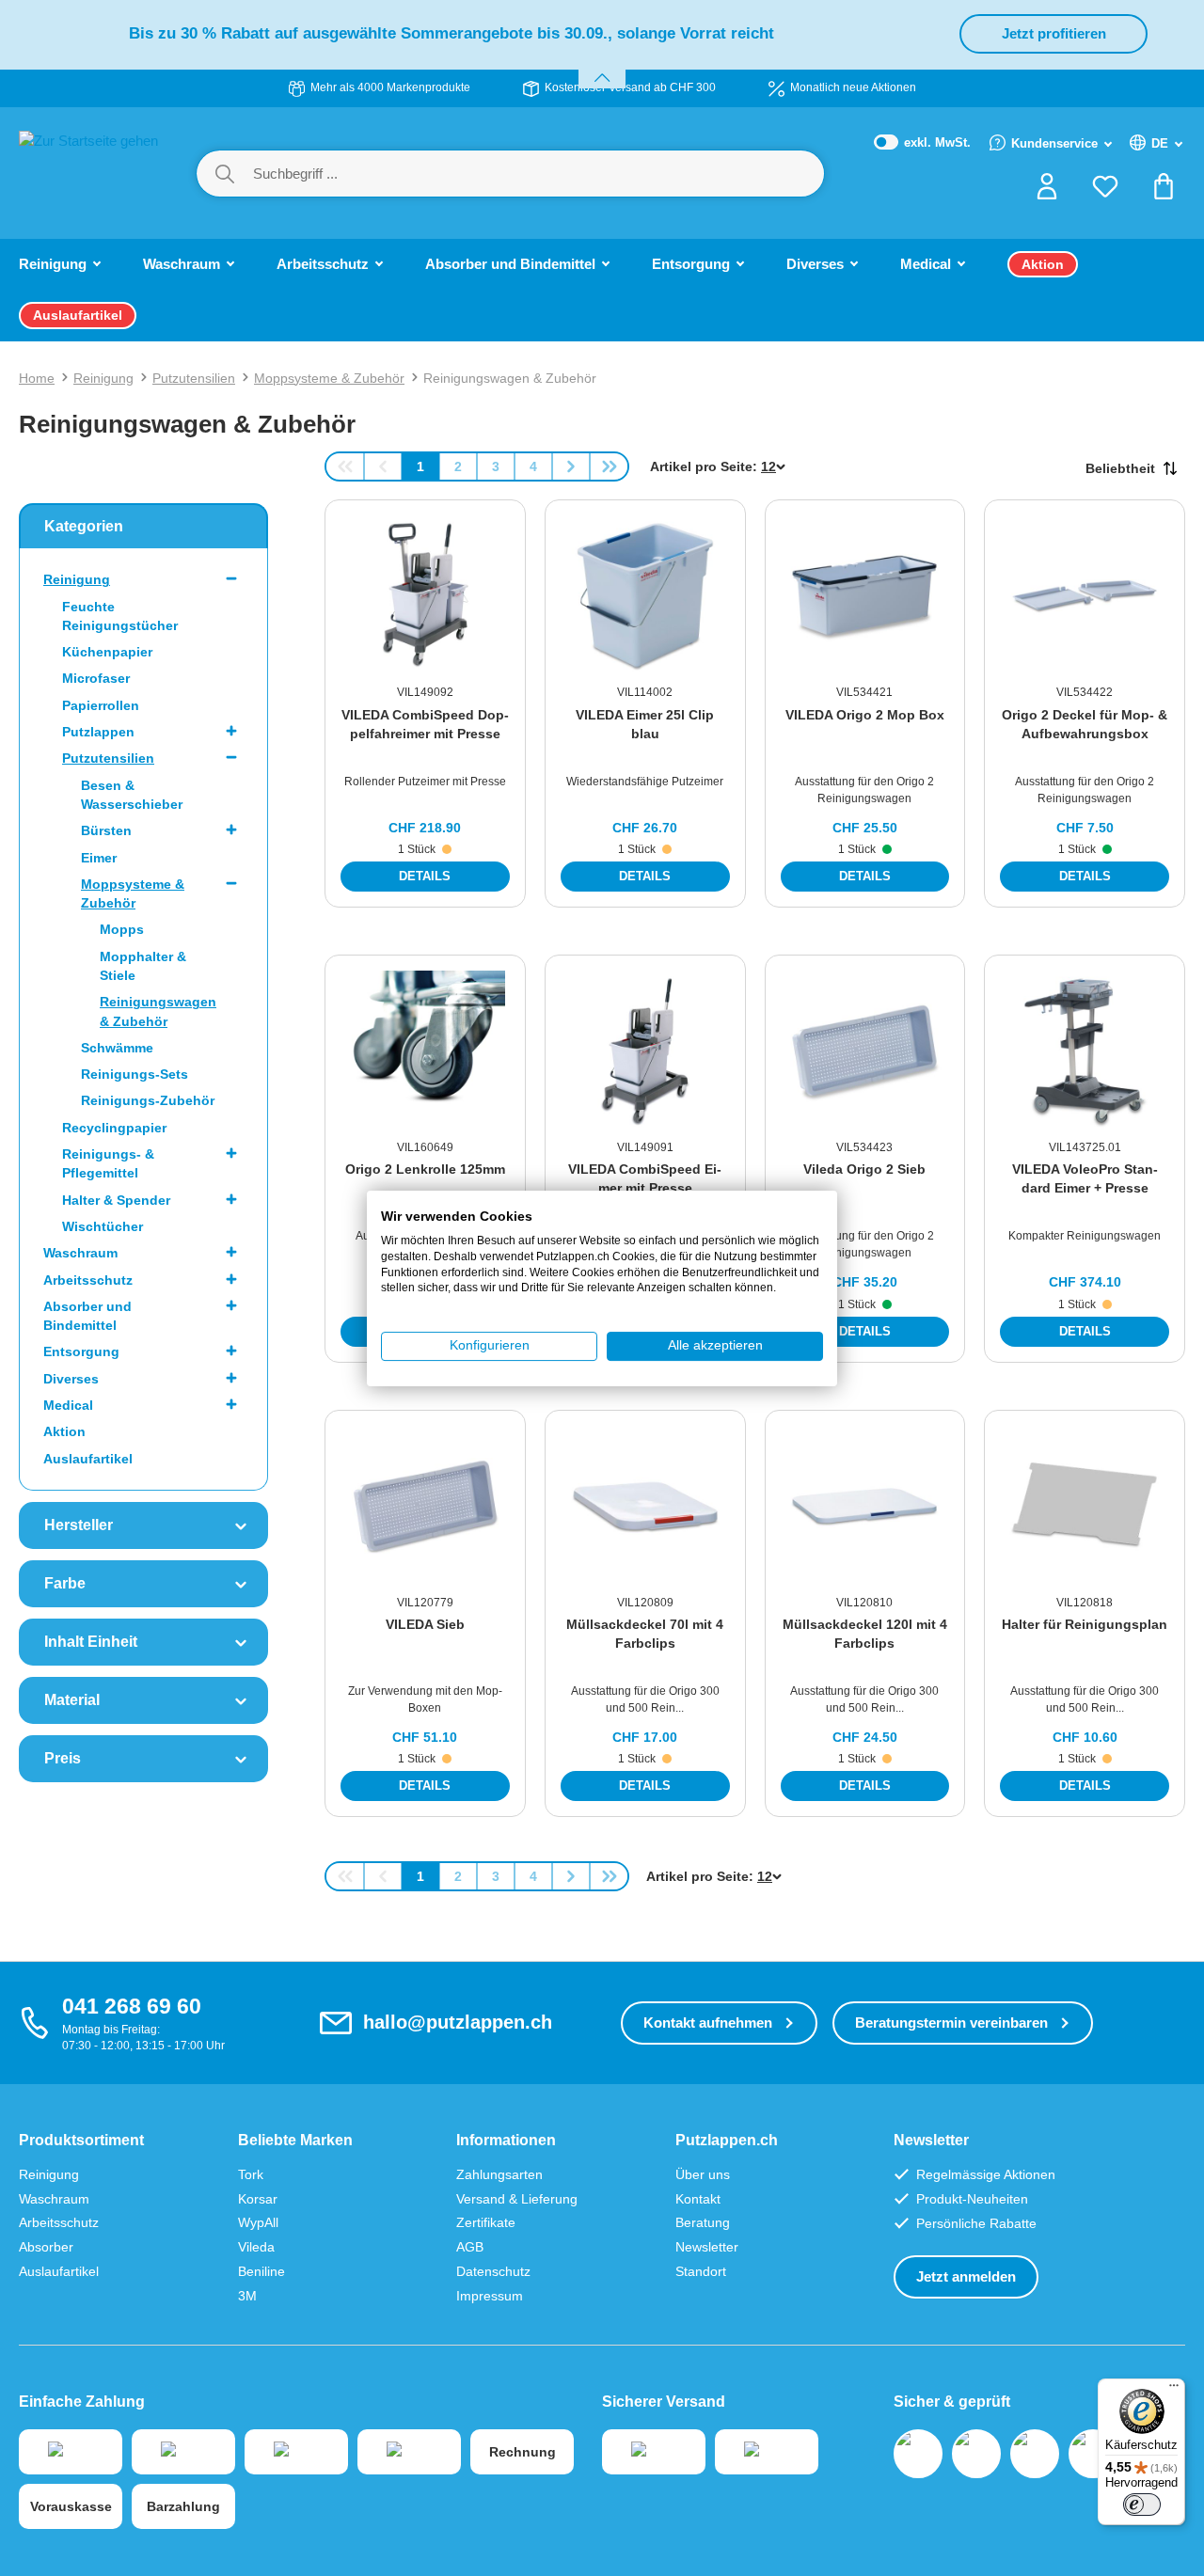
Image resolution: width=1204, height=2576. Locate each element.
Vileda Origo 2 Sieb (864, 1169)
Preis (63, 1758)
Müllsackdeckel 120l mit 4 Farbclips (865, 1634)
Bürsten (106, 830)
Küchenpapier (107, 652)
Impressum (490, 2296)
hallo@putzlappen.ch (458, 2022)
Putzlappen (98, 732)
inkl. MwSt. (923, 143)
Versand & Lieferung (517, 2199)
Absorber (46, 2247)
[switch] (1142, 2505)
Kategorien (84, 526)
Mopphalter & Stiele (143, 966)
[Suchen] (225, 174)
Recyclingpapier (114, 1128)
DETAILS (425, 876)
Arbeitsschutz (88, 1280)
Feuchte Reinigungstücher (120, 616)
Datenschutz (493, 2271)
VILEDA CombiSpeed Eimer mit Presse (645, 1178)
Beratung (703, 2222)
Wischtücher (103, 1226)
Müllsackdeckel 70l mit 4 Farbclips (645, 1634)
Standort (701, 2271)
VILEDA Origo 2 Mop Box (865, 715)
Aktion (64, 1431)
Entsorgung (81, 1351)
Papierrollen (101, 705)
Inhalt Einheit (91, 1642)
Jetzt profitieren (1054, 33)
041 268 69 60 (132, 2006)
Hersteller (79, 1525)
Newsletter (707, 2247)
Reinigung (77, 579)
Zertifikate (486, 2222)
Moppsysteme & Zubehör (133, 893)
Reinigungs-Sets (135, 1074)
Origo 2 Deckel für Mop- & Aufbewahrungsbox (1085, 724)
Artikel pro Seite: (704, 466)
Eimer (99, 858)
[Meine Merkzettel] (1105, 192)
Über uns (703, 2174)
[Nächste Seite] (571, 466)
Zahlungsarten (499, 2174)
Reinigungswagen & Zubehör (158, 1011)
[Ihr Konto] (1047, 192)
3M (247, 2296)
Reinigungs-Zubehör (148, 1100)
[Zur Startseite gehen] (88, 172)
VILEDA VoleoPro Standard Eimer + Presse (1085, 1178)
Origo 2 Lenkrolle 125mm (425, 1169)
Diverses (71, 1379)
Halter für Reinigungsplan (1085, 1624)
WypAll (258, 2222)
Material (72, 1700)
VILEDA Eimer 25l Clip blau (645, 724)
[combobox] (538, 174)
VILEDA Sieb (425, 1624)
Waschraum (80, 1253)
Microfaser (96, 678)
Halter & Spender (116, 1200)
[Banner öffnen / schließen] (602, 66)
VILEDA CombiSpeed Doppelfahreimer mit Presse (425, 724)
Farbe (65, 1583)
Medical (68, 1405)
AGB (470, 2247)
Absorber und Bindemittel (87, 1316)
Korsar (258, 2199)
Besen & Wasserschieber (132, 795)
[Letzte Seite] (609, 466)
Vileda (256, 2247)
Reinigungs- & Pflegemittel (108, 1163)
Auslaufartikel (88, 1459)
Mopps (122, 929)
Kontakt (698, 2199)
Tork (251, 2174)
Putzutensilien (108, 758)
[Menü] (1174, 2390)
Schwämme (117, 1048)
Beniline (261, 2271)
